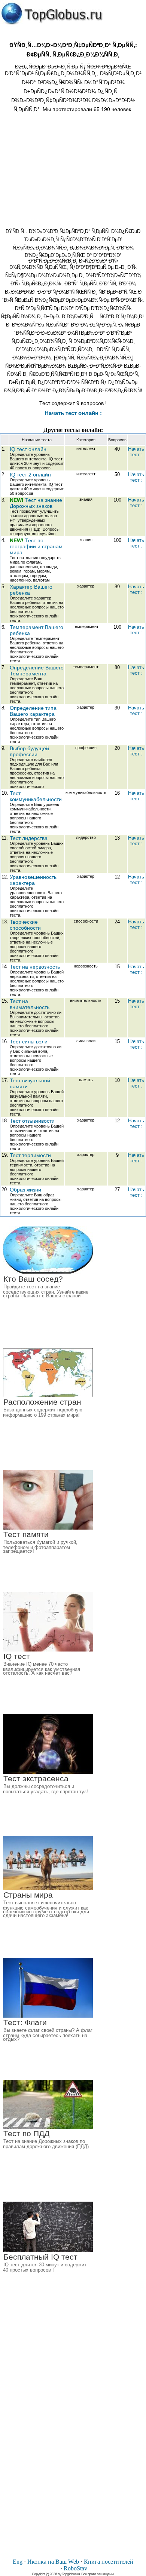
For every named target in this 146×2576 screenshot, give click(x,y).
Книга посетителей (109, 2562)
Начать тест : (136, 452)
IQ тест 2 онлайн (30, 475)
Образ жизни (25, 1190)
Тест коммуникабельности (36, 796)
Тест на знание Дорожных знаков (36, 503)
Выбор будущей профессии (29, 751)
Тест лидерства (29, 838)
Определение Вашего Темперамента (37, 671)
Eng (18, 2562)
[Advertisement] (73, 169)
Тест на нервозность (35, 967)
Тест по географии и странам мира (36, 546)
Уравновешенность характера (33, 880)
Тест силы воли (29, 1042)
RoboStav (75, 2568)
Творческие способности (25, 925)
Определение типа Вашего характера (33, 711)
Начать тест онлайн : (73, 413)
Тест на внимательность (30, 1004)
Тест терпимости (30, 1155)
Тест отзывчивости (32, 1121)
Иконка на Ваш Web (53, 2562)
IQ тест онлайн (28, 449)
